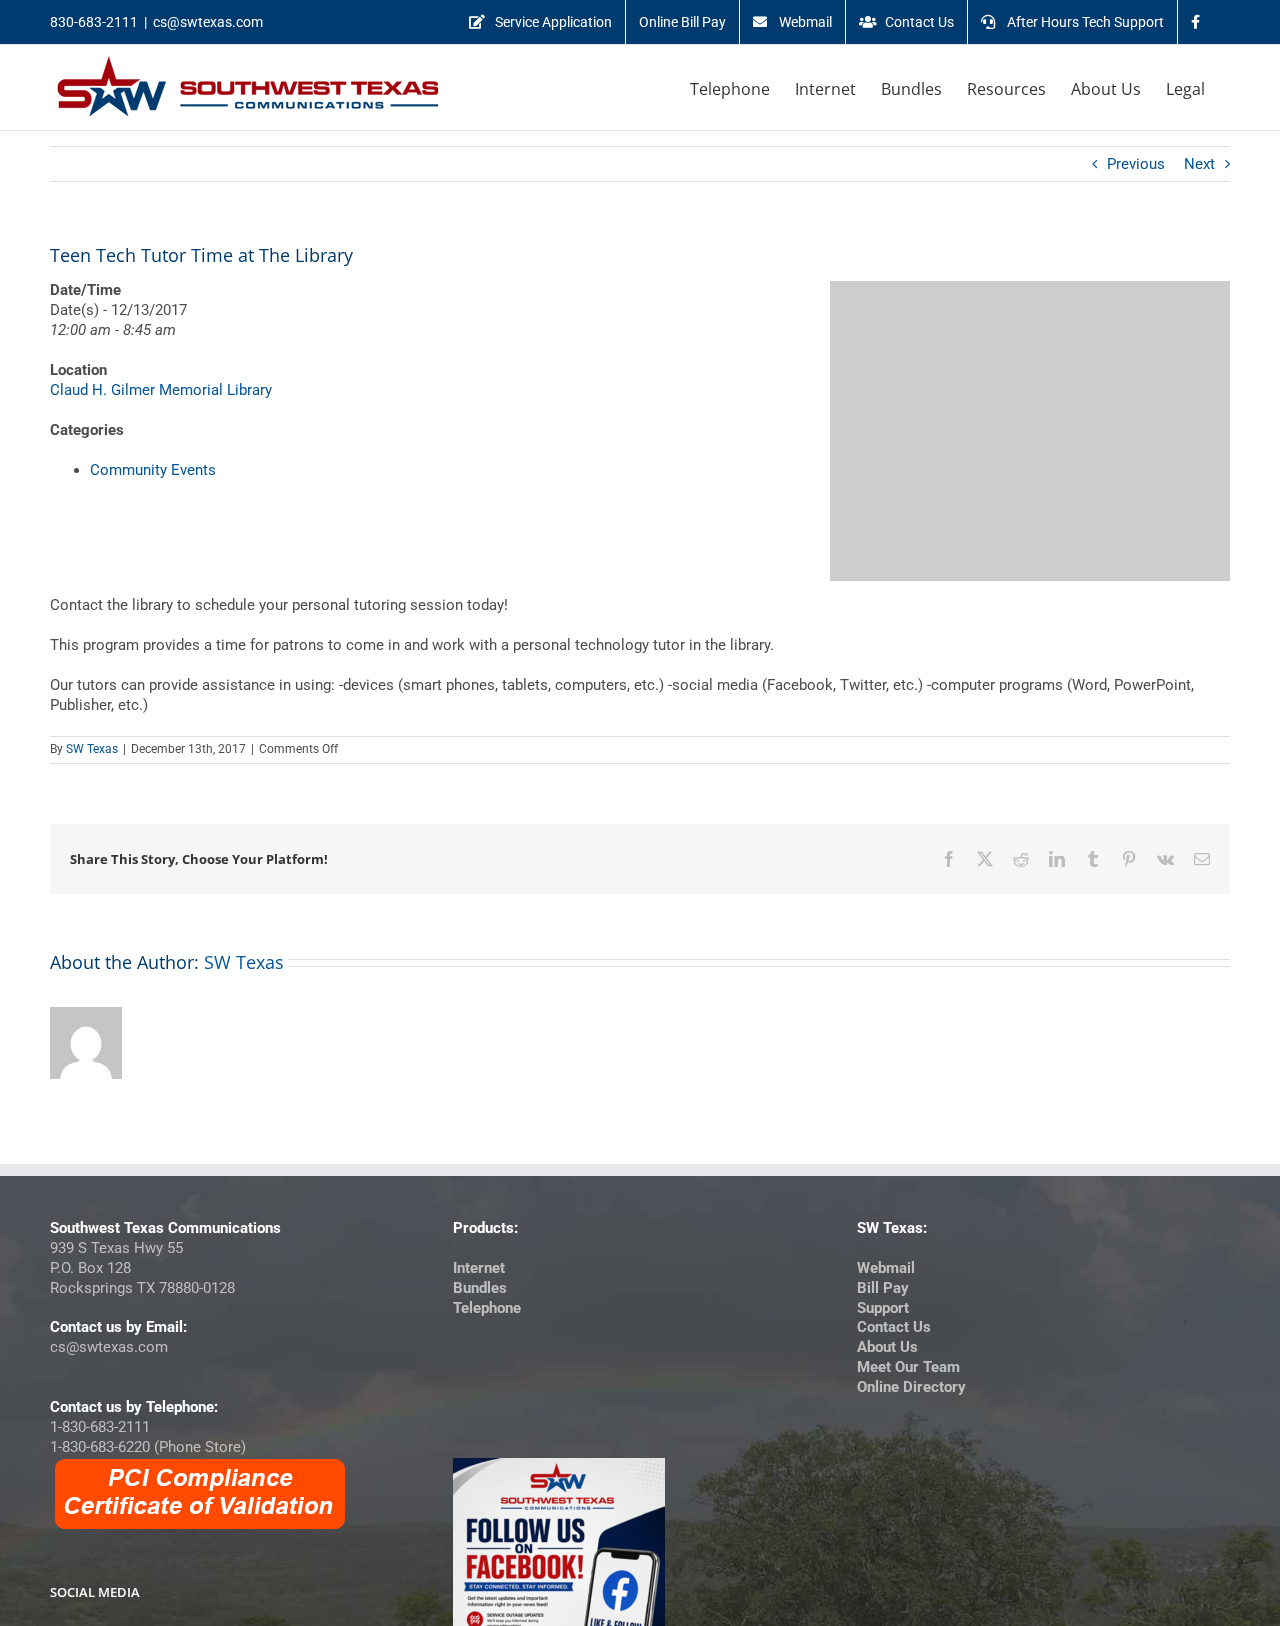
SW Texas (92, 749)
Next (1199, 164)
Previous (1136, 164)
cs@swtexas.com (208, 22)
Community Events (153, 470)
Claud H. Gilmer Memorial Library (161, 390)
